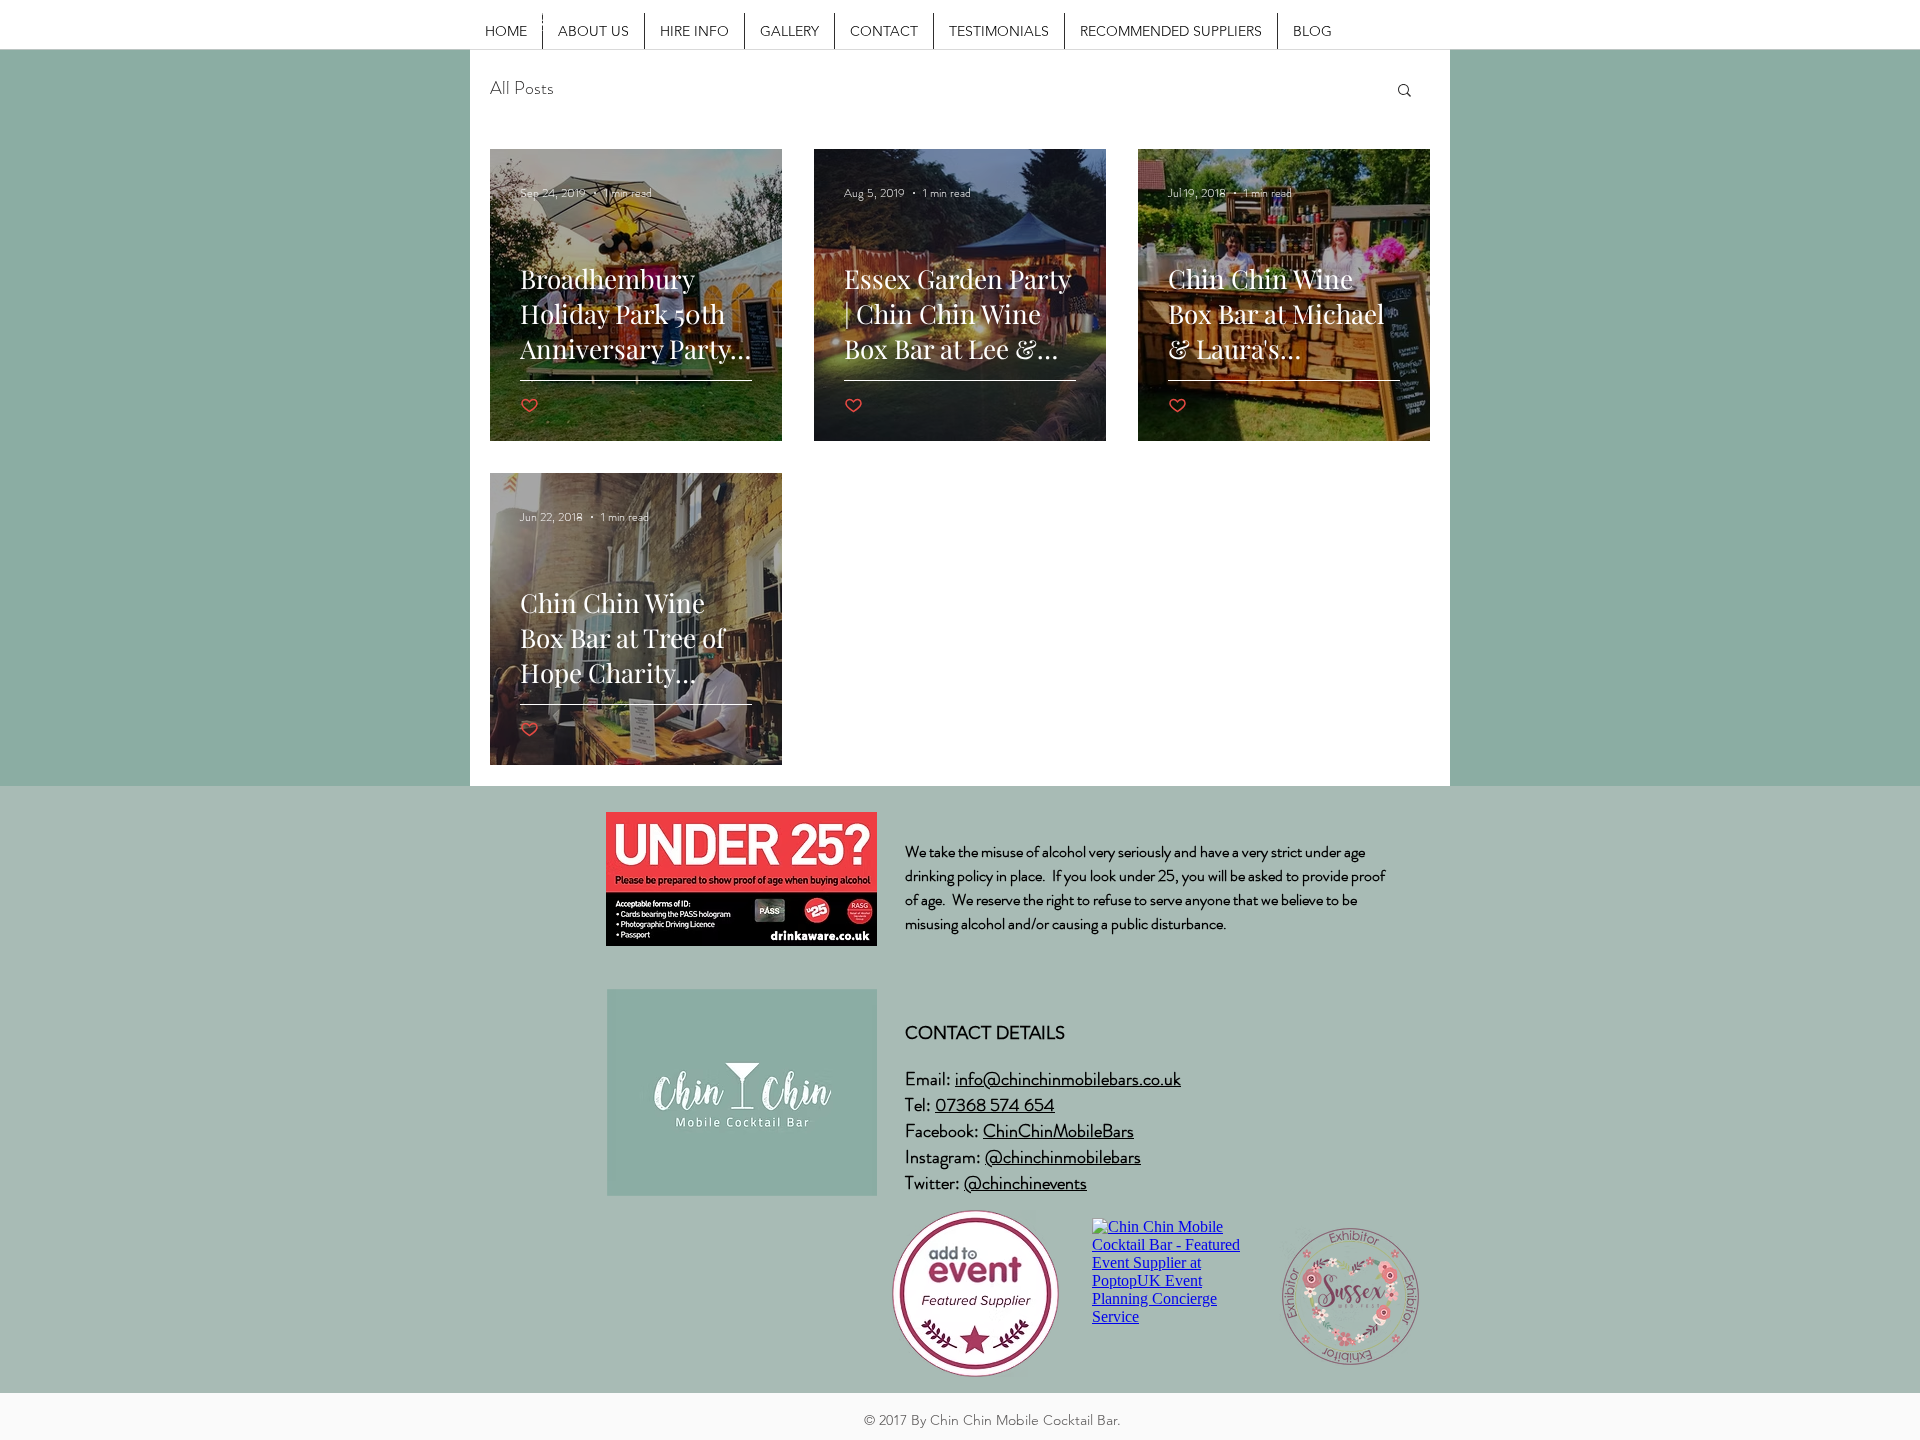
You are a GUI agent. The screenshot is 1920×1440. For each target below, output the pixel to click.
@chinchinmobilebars (1063, 1157)
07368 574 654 (995, 1105)
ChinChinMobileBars (1058, 1131)
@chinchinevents (1025, 1183)
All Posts (522, 88)
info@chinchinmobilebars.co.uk (1068, 1079)
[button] (1404, 91)
